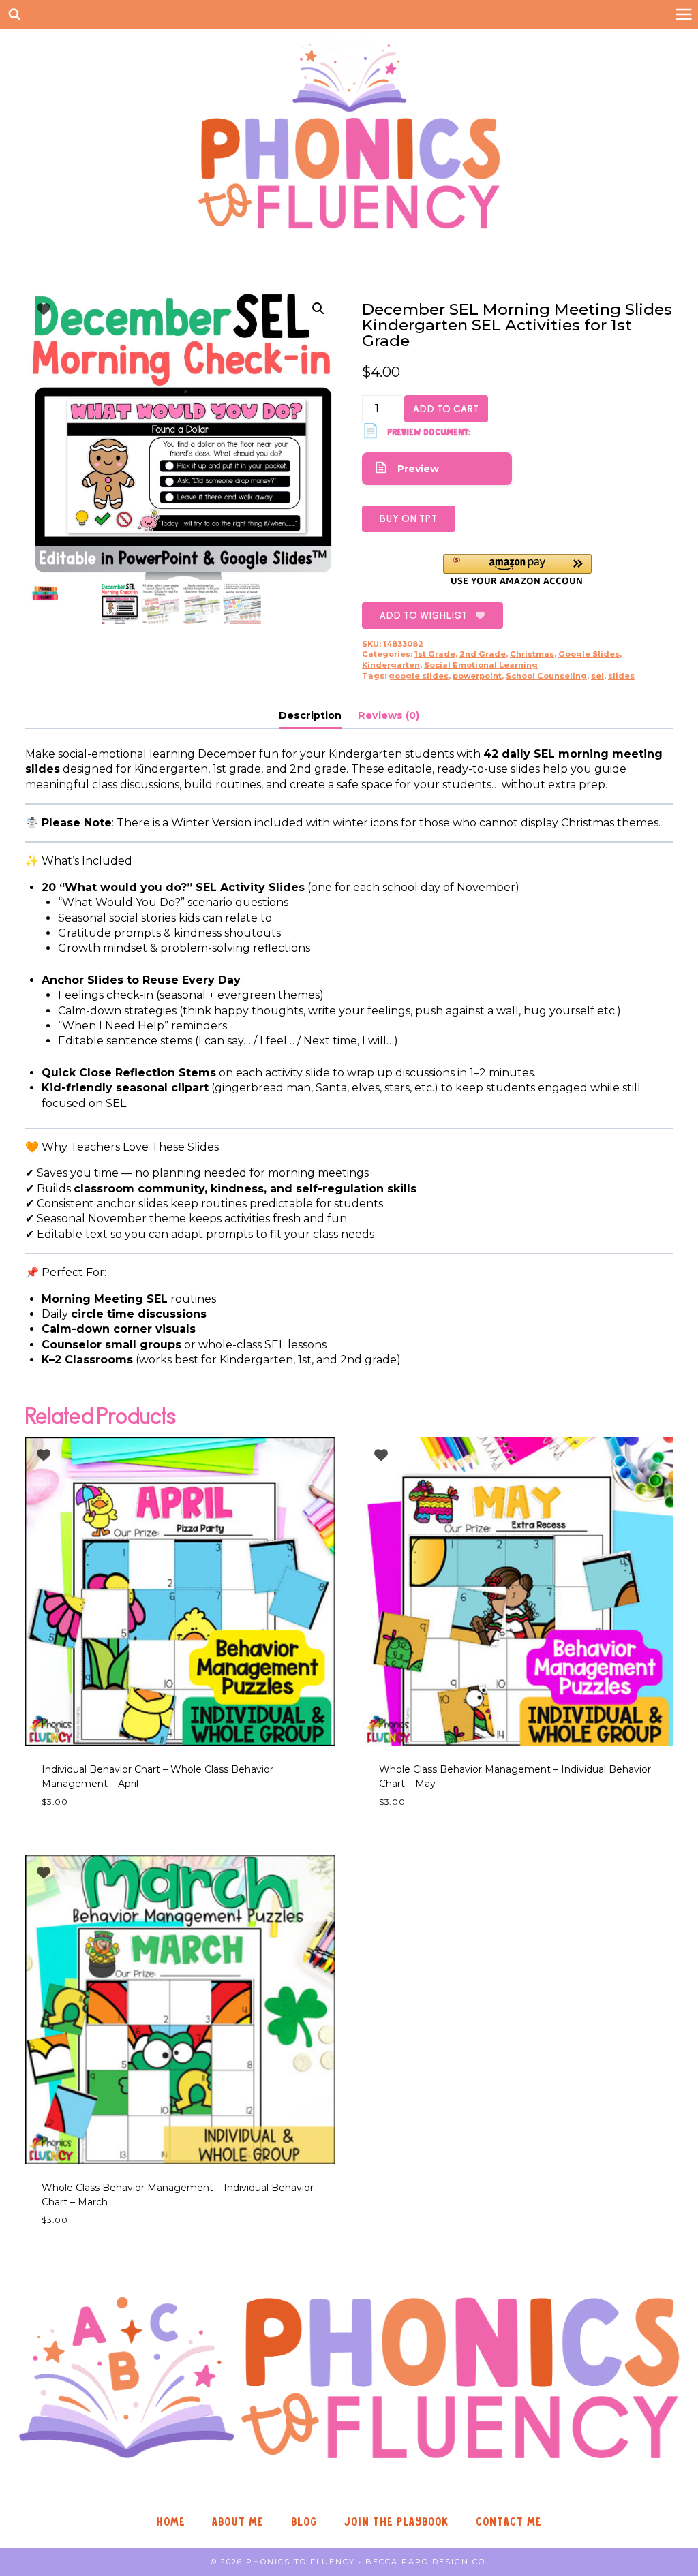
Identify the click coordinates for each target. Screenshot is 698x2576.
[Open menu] (683, 15)
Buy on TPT (409, 518)
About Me (238, 2522)
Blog (304, 2522)
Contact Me (509, 2522)
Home (171, 2522)
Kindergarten (391, 665)
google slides (419, 676)
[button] (318, 309)
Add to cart (446, 409)
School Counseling (546, 676)
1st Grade (435, 654)
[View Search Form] (15, 15)
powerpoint (477, 676)
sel (597, 676)
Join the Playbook (397, 2522)
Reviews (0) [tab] (389, 715)
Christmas (532, 654)
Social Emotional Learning (481, 665)
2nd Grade (483, 654)
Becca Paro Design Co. (427, 2562)
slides (621, 676)
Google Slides (589, 654)
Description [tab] (310, 715)
